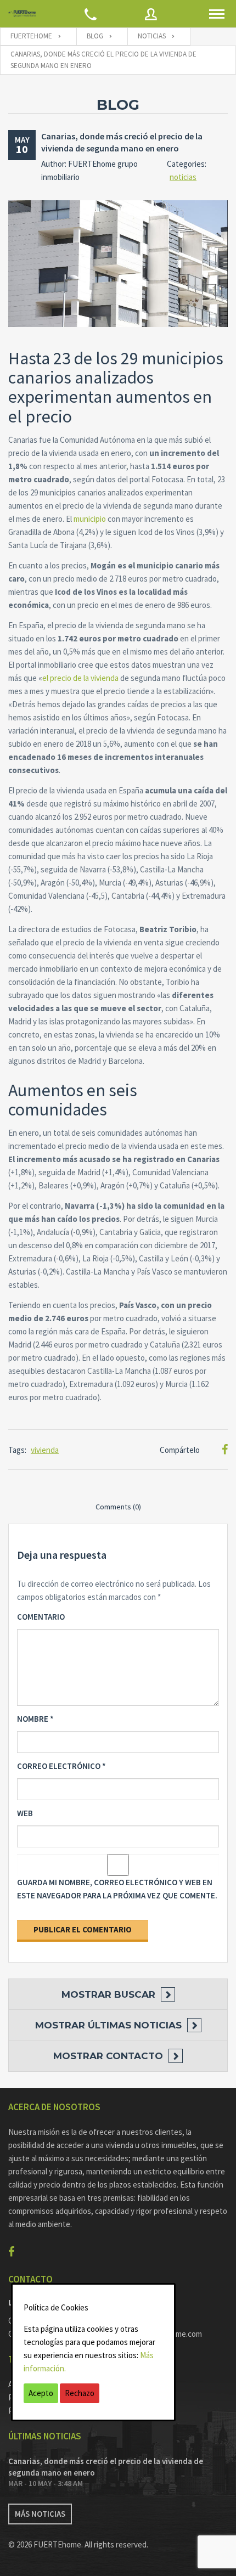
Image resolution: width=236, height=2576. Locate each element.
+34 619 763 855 (149, 2321)
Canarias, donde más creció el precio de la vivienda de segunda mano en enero (106, 2467)
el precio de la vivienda (80, 678)
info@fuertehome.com (163, 2334)
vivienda (45, 1450)
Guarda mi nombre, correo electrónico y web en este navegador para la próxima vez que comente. (117, 1889)
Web (25, 1813)
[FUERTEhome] (22, 14)
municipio (90, 519)
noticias (183, 177)
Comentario (41, 1617)
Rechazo (80, 2393)
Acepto (41, 2393)
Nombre (35, 1719)
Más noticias (40, 2514)
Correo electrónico (61, 1766)
